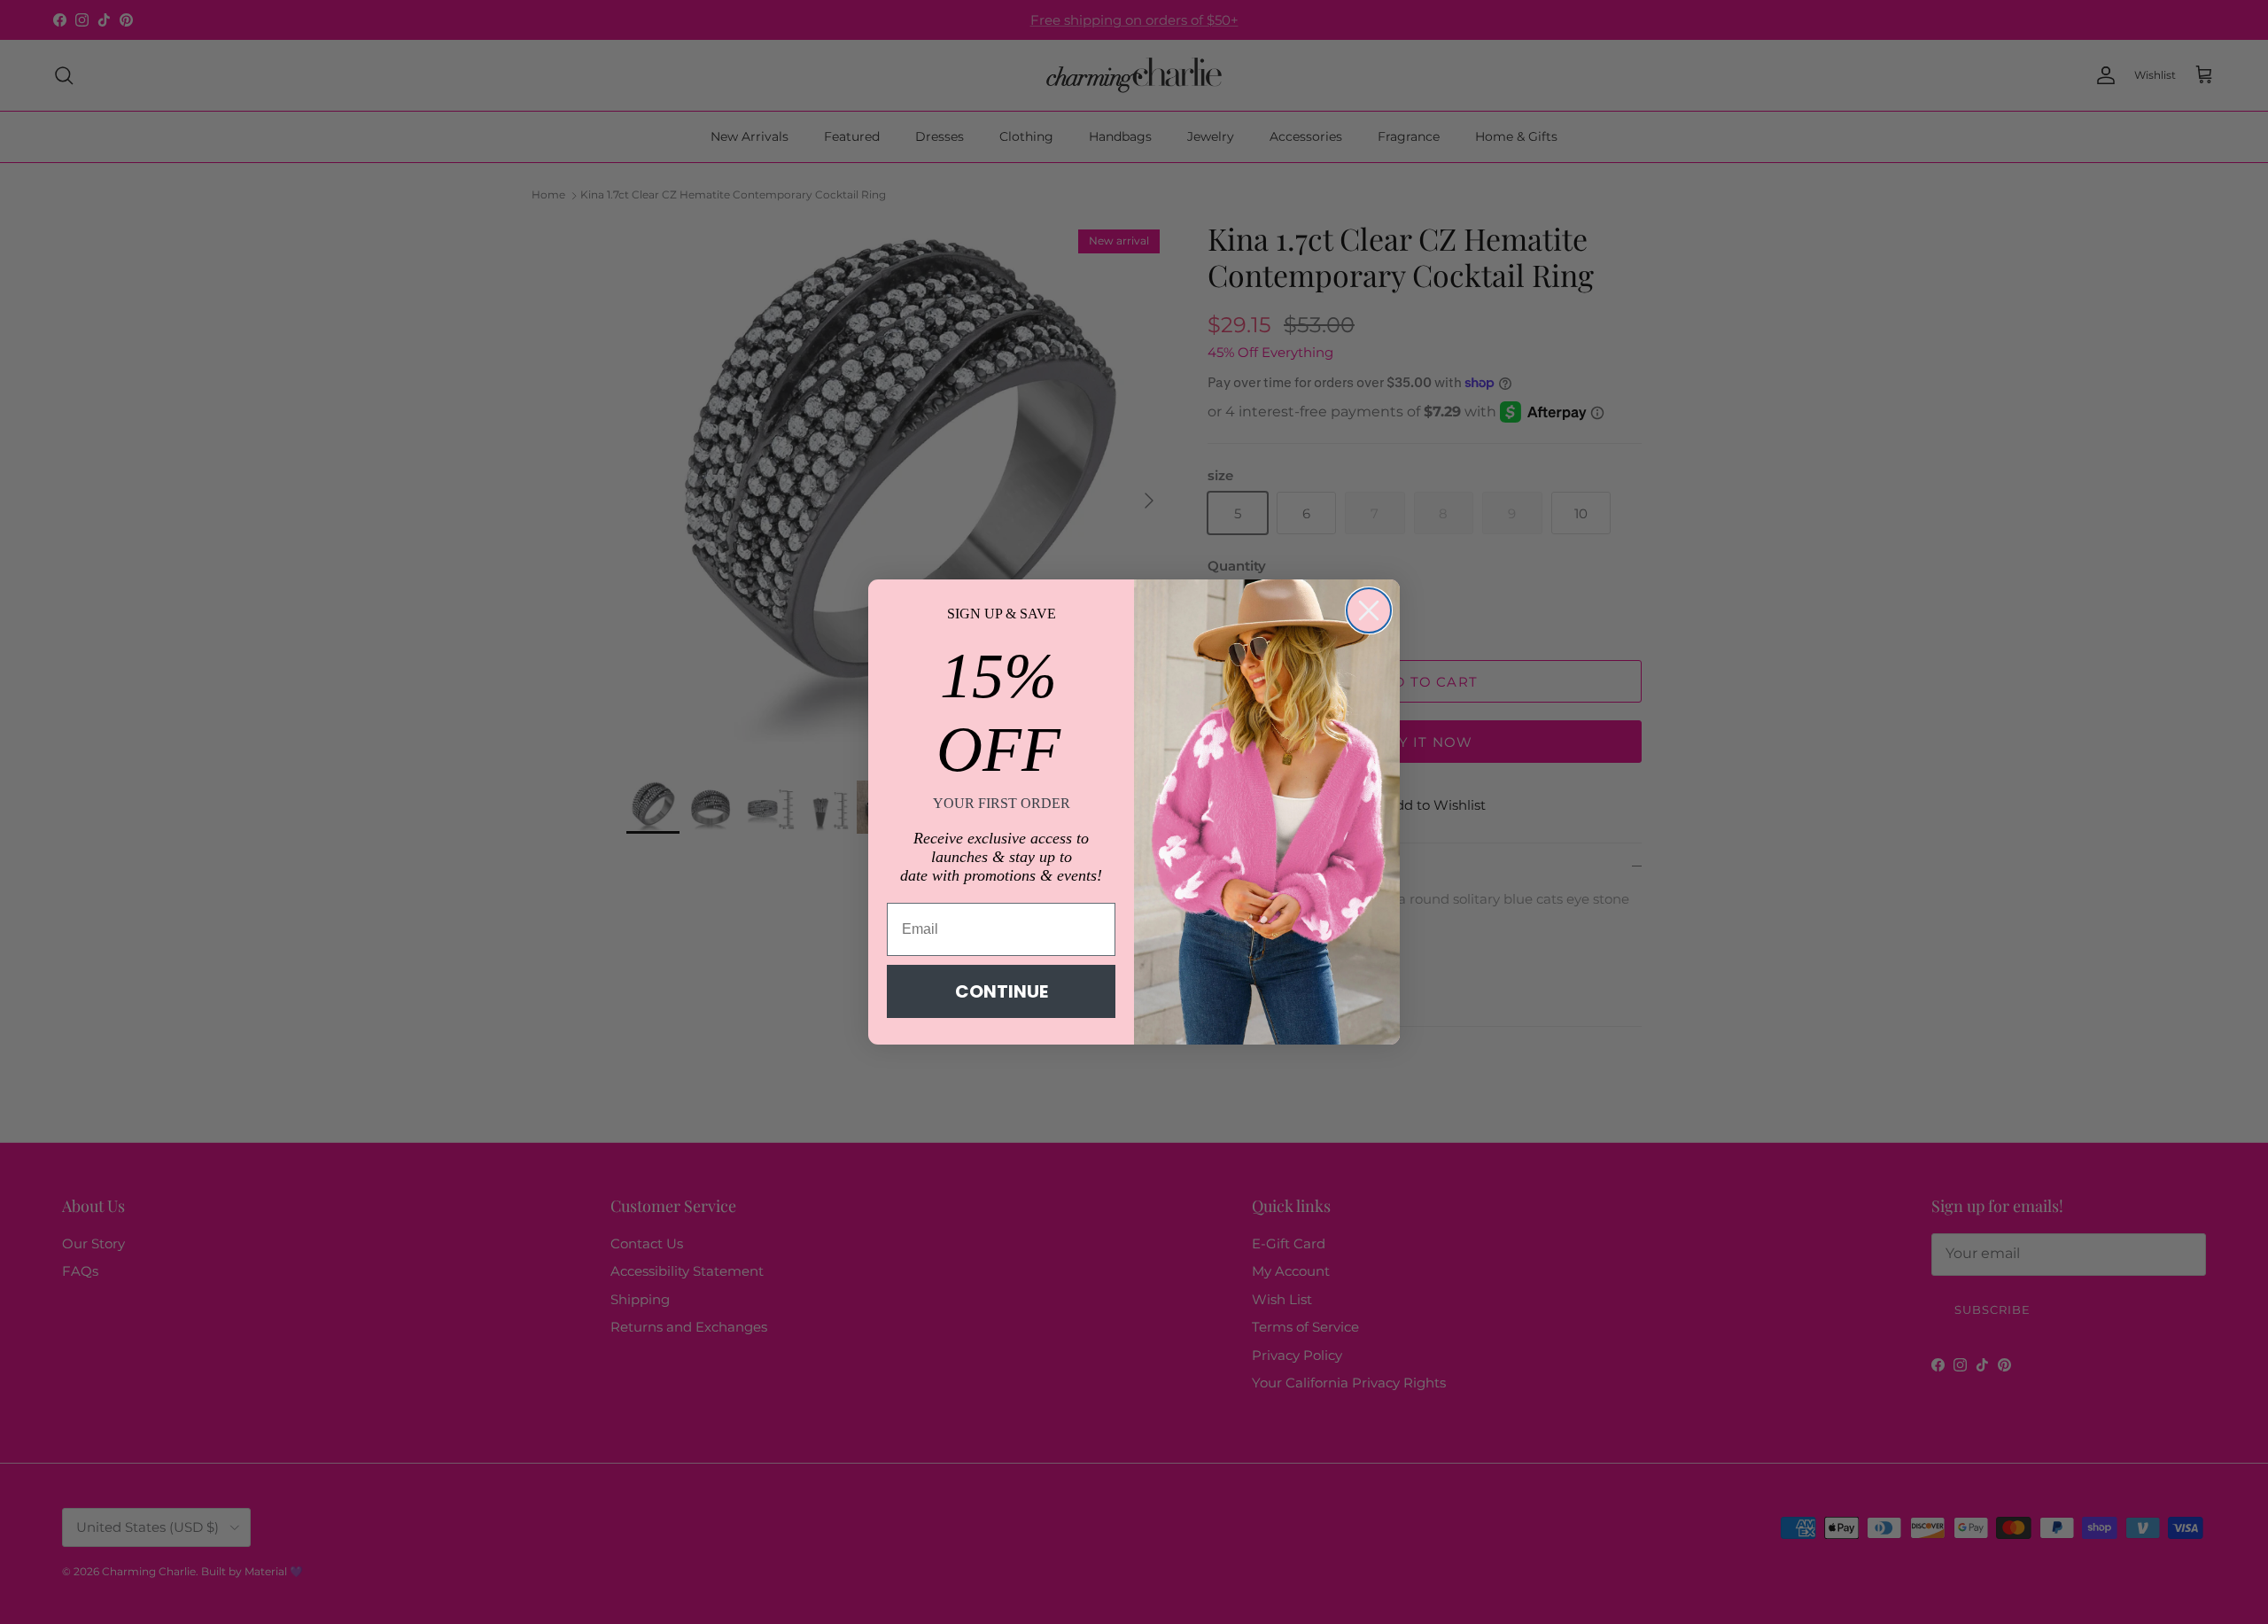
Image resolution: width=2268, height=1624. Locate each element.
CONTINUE (1002, 991)
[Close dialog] (1369, 610)
